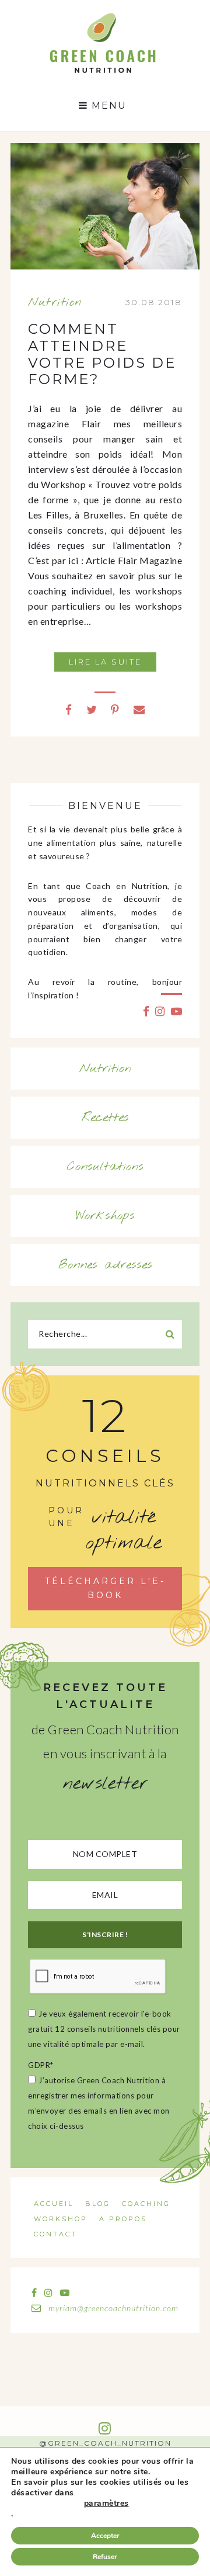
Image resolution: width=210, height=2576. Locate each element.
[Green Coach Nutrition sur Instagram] (160, 1011)
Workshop (61, 2219)
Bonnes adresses (105, 1265)
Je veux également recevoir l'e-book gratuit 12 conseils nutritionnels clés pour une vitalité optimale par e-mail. (104, 2029)
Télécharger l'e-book (105, 1588)
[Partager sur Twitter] (92, 709)
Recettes (105, 1118)
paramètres (106, 2504)
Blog (98, 2204)
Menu (107, 106)
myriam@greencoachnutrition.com (112, 2308)
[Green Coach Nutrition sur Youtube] (177, 1011)
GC (102, 16)
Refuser (105, 2557)
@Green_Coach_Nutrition (105, 2443)
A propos (123, 2219)
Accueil (54, 2204)
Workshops (105, 1216)
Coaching (146, 2204)
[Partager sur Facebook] (69, 709)
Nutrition (55, 302)
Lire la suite (105, 662)
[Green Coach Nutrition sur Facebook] (146, 1011)
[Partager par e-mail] (139, 709)
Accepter (105, 2536)
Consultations (105, 1167)
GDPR (41, 2065)
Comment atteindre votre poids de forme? (102, 354)
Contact (55, 2234)
